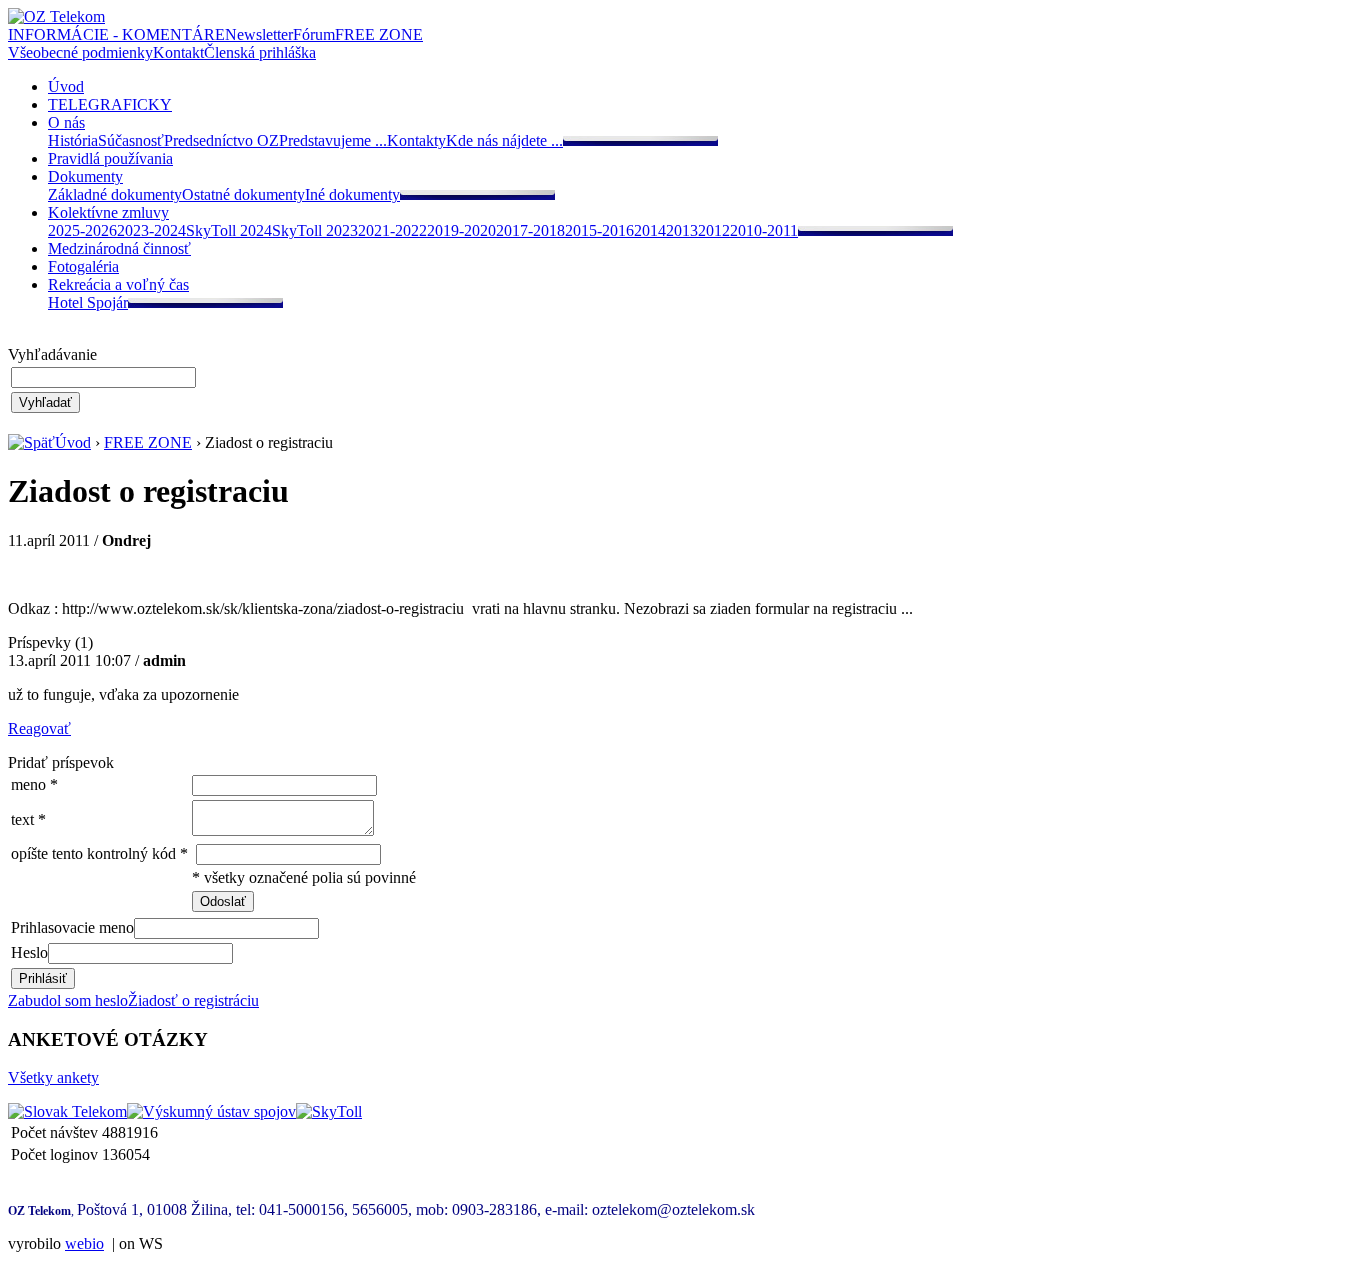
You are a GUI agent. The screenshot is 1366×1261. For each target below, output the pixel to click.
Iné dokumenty (352, 194)
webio (84, 1243)
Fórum (314, 34)
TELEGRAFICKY (110, 104)
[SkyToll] (329, 1111)
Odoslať (223, 901)
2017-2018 (530, 230)
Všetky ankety (53, 1077)
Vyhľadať (45, 402)
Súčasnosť (131, 140)
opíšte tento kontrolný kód (93, 853)
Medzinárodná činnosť (119, 248)
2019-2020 (461, 230)
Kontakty (416, 140)
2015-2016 (599, 230)
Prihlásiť (43, 978)
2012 (714, 230)
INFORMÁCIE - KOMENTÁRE (116, 34)
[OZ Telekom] (56, 16)
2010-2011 (764, 230)
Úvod (66, 86)
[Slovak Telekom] (67, 1111)
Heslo (29, 952)
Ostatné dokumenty (243, 194)
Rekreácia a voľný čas (118, 284)
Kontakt (178, 52)
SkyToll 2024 (229, 230)
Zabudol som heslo (68, 1000)
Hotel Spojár (88, 302)
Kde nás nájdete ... (504, 140)
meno (28, 784)
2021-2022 (392, 230)
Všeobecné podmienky (80, 52)
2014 (650, 230)
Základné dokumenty (115, 194)
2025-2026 (82, 230)
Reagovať (39, 728)
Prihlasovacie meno (72, 927)
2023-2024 (151, 230)
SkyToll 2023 (315, 230)
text (22, 819)
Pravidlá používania (110, 158)
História (73, 140)
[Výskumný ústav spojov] (211, 1111)
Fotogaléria (83, 266)
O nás (66, 122)
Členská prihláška (260, 52)
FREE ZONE (379, 34)
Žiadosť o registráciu (193, 1000)
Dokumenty (85, 176)
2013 (682, 230)
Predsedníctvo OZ (221, 140)
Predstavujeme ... (333, 140)
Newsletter (259, 34)
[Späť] (31, 442)
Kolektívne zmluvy (108, 212)
